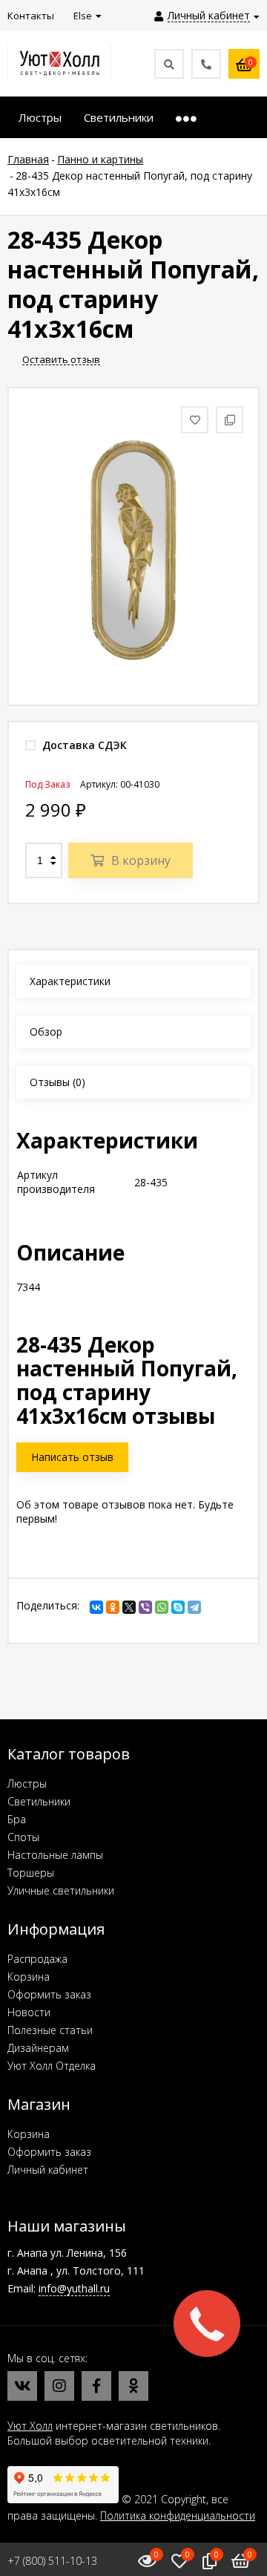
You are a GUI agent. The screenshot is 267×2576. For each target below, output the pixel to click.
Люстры (27, 1784)
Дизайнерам (38, 2048)
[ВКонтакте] (96, 1607)
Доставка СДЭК (83, 745)
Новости (29, 2012)
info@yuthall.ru (74, 2288)
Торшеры (31, 1873)
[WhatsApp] (162, 1607)
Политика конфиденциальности (178, 2515)
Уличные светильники (61, 1890)
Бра (17, 1819)
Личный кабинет (48, 2170)
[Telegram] (194, 1607)
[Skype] (178, 1607)
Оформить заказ (49, 1994)
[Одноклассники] (113, 1607)
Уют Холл (30, 2426)
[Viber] (145, 1607)
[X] (129, 1607)
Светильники (39, 1801)
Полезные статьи (50, 2030)
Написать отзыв (72, 1457)
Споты (23, 1837)
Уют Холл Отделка (52, 2066)
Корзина (29, 1977)
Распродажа (37, 1959)
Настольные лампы (55, 1855)
